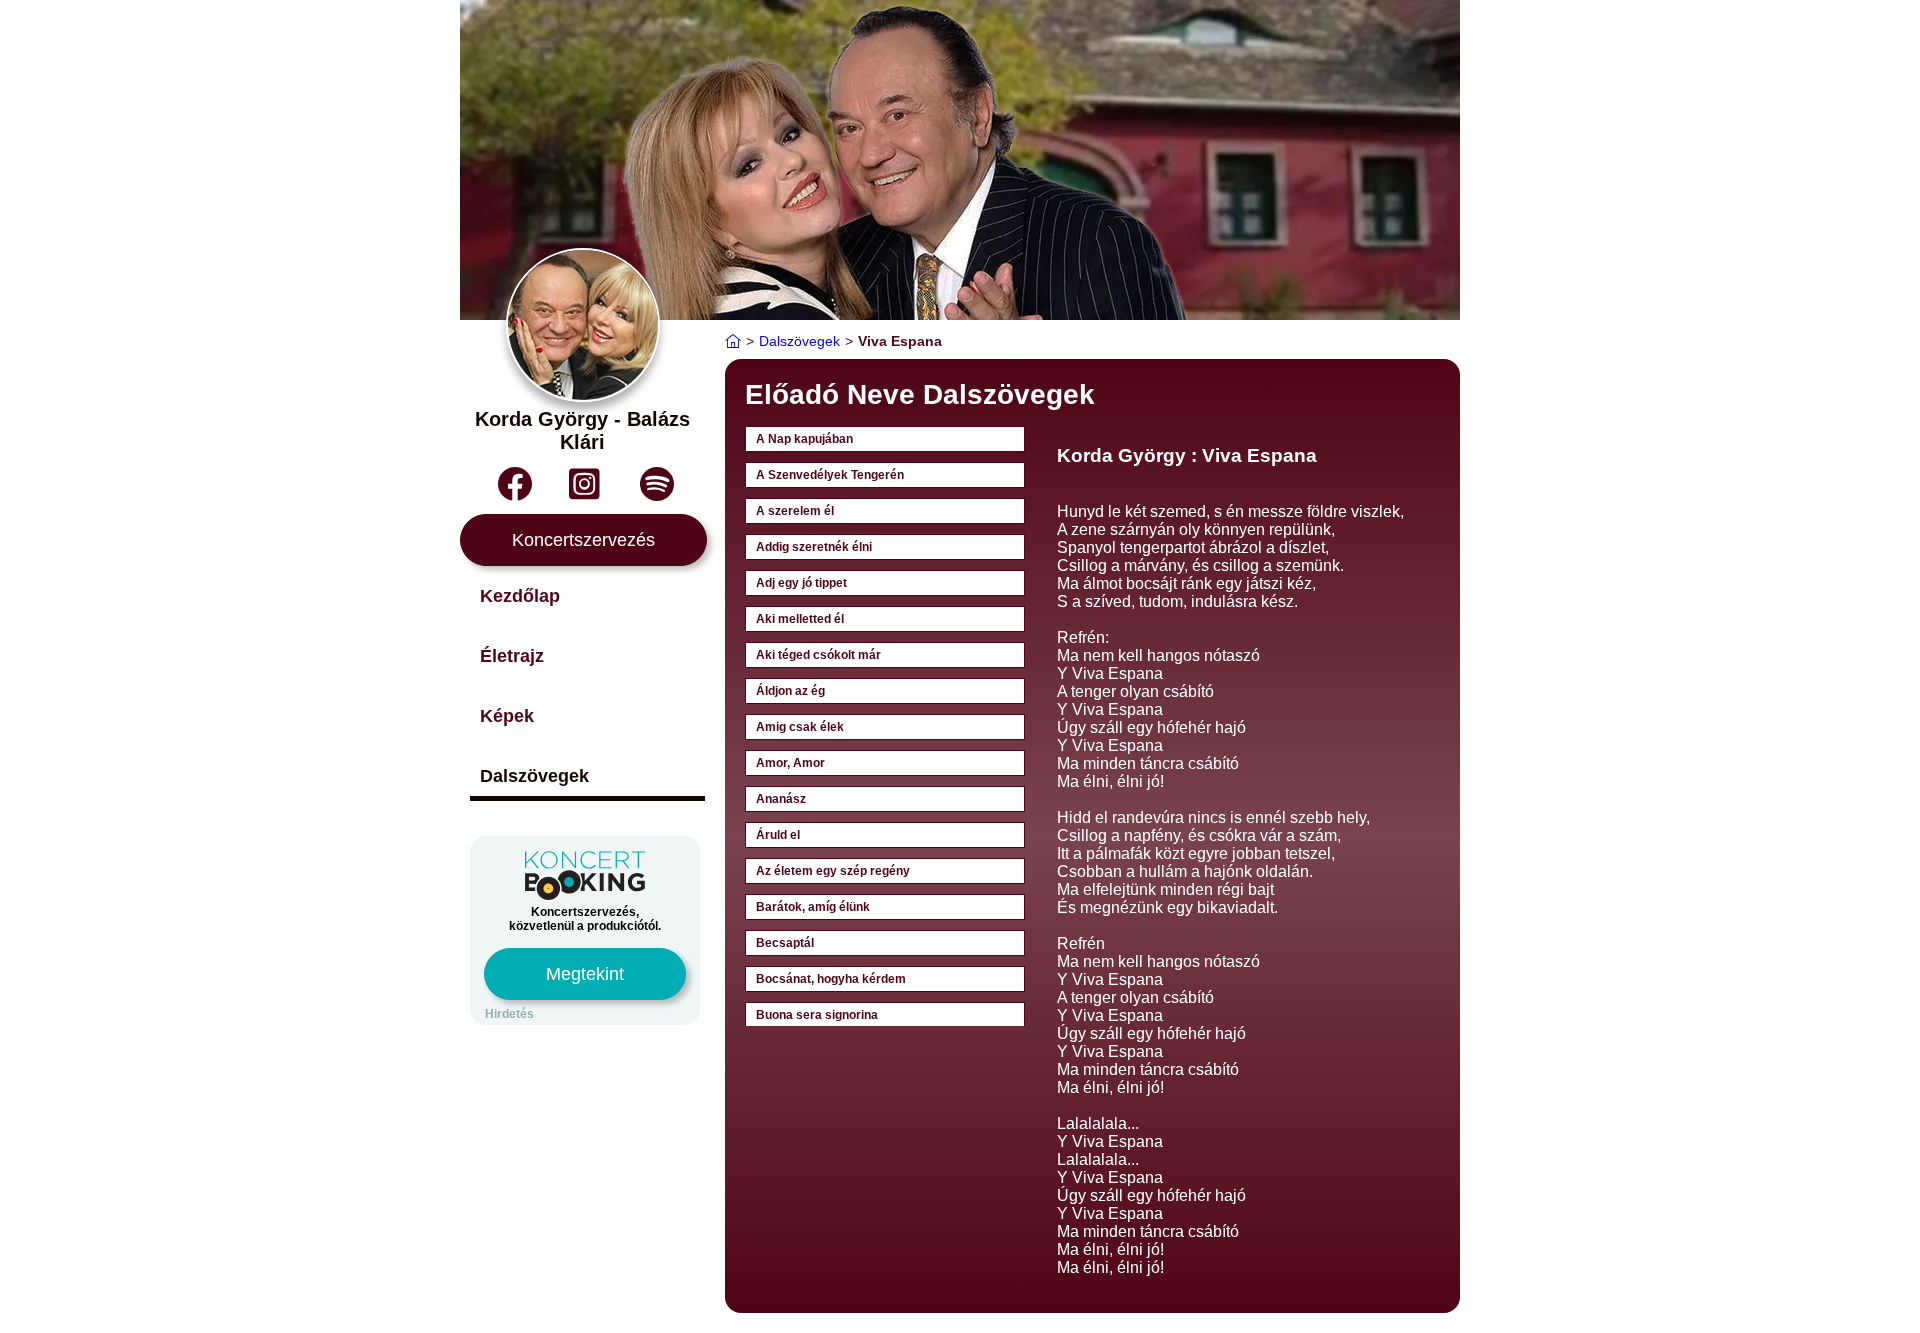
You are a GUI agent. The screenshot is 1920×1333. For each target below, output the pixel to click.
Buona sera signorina (817, 1015)
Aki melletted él (800, 619)
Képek (507, 716)
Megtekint (585, 974)
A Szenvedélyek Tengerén (830, 475)
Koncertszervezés (583, 540)
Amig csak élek (800, 727)
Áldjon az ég (790, 691)
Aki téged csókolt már (818, 655)
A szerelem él (795, 511)
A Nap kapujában (804, 439)
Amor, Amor (790, 763)
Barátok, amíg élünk (813, 907)
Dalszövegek (534, 776)
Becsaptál (785, 943)
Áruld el (778, 835)
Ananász (781, 799)
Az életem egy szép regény (833, 871)
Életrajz (512, 656)
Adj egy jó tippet (801, 583)
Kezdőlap (520, 596)
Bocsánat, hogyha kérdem (831, 979)
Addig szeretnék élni (814, 547)
